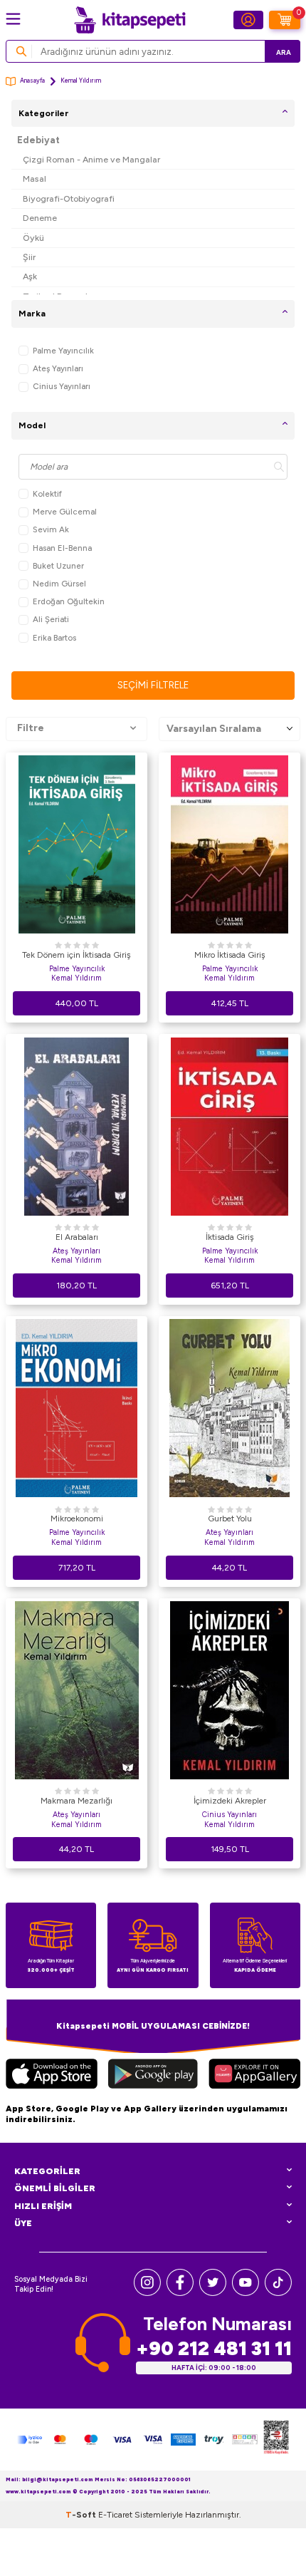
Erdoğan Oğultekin (69, 601)
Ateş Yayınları (58, 368)
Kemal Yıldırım (76, 978)
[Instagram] (147, 2293)
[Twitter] (213, 2293)
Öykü (33, 238)
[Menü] (13, 19)
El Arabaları (77, 1237)
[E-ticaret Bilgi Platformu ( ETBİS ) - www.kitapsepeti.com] (276, 2439)
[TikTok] (278, 2293)
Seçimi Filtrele (153, 685)
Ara (284, 52)
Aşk (30, 276)
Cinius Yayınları (62, 386)
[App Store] (52, 2076)
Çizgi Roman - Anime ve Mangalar (91, 159)
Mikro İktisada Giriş (230, 955)
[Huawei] (254, 2076)
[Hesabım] (248, 20)
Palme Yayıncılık (63, 351)
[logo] (130, 20)
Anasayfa (32, 81)
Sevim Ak (51, 529)
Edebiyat (38, 140)
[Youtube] (246, 2293)
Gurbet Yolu (230, 1519)
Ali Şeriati (51, 619)
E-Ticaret (115, 2515)
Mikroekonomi (77, 1519)
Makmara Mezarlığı (76, 1801)
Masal (35, 179)
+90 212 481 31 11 (214, 2348)
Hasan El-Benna (62, 548)
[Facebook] (180, 2293)
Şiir (29, 257)
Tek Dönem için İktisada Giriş (76, 955)
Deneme (40, 218)
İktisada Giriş (230, 1237)
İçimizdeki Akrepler (230, 1801)
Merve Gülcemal (65, 512)
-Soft (82, 2515)
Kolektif (47, 494)
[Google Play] (153, 2076)
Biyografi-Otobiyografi (69, 198)
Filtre (31, 728)
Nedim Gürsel (59, 584)
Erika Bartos (54, 638)
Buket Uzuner (58, 566)
